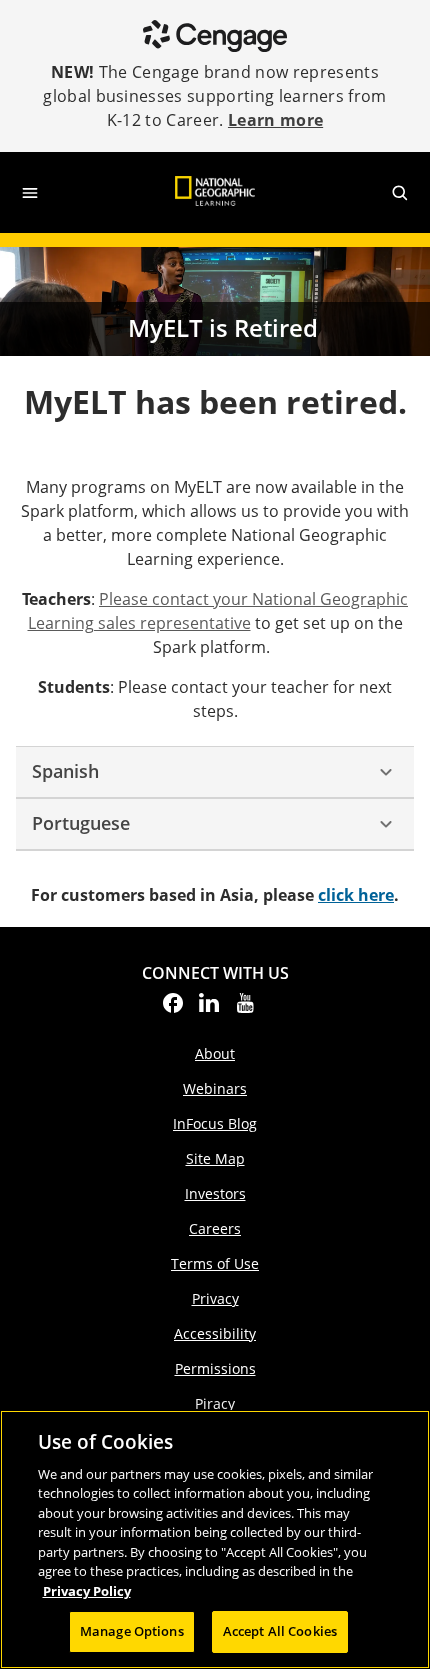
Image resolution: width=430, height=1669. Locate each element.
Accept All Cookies (280, 1631)
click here (356, 895)
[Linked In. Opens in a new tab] (209, 1009)
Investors (215, 1193)
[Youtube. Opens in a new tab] (245, 1009)
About (215, 1053)
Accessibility (215, 1333)
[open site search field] (400, 193)
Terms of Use (215, 1263)
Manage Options (132, 1631)
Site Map (215, 1158)
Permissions (215, 1368)
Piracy (215, 1403)
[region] (215, 1539)
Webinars (215, 1088)
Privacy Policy (87, 1591)
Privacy (215, 1298)
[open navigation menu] (30, 193)
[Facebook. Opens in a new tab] (173, 1009)
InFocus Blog (215, 1123)
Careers (215, 1228)
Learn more (275, 120)
